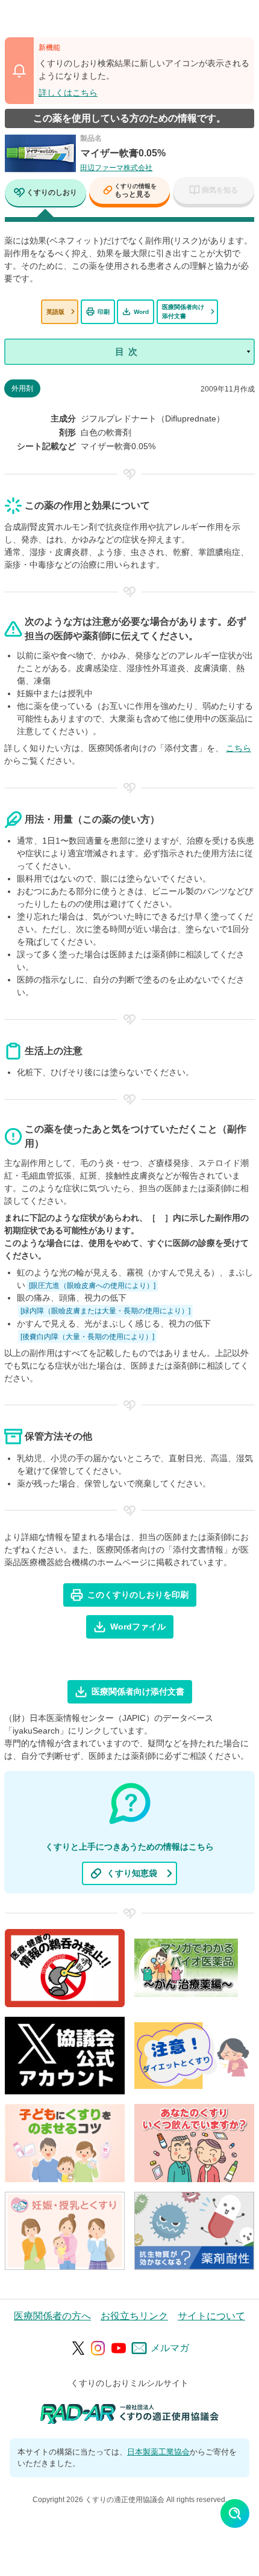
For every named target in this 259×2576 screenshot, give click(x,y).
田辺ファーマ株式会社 (116, 168)
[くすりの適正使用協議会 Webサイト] (130, 2413)
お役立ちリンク (134, 2316)
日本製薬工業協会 (158, 2452)
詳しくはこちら (68, 93)
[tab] (45, 194)
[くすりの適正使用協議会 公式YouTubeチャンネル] (119, 2348)
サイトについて (211, 2316)
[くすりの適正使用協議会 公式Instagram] (98, 2348)
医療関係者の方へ (52, 2316)
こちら (239, 748)
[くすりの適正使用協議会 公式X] (79, 2348)
